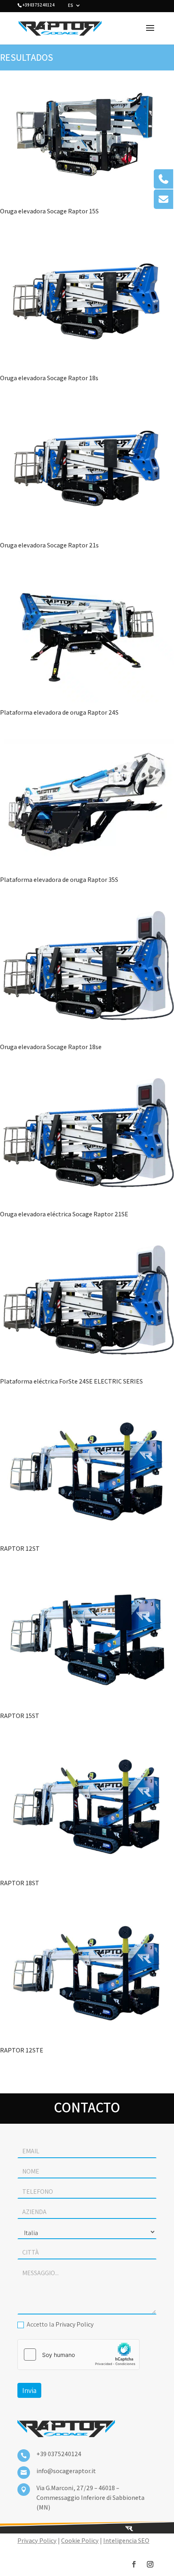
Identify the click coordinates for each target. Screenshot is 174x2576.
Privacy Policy (74, 2324)
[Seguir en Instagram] (150, 2564)
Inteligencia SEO (126, 2541)
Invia (29, 2390)
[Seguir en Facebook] (134, 2564)
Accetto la (59, 2325)
